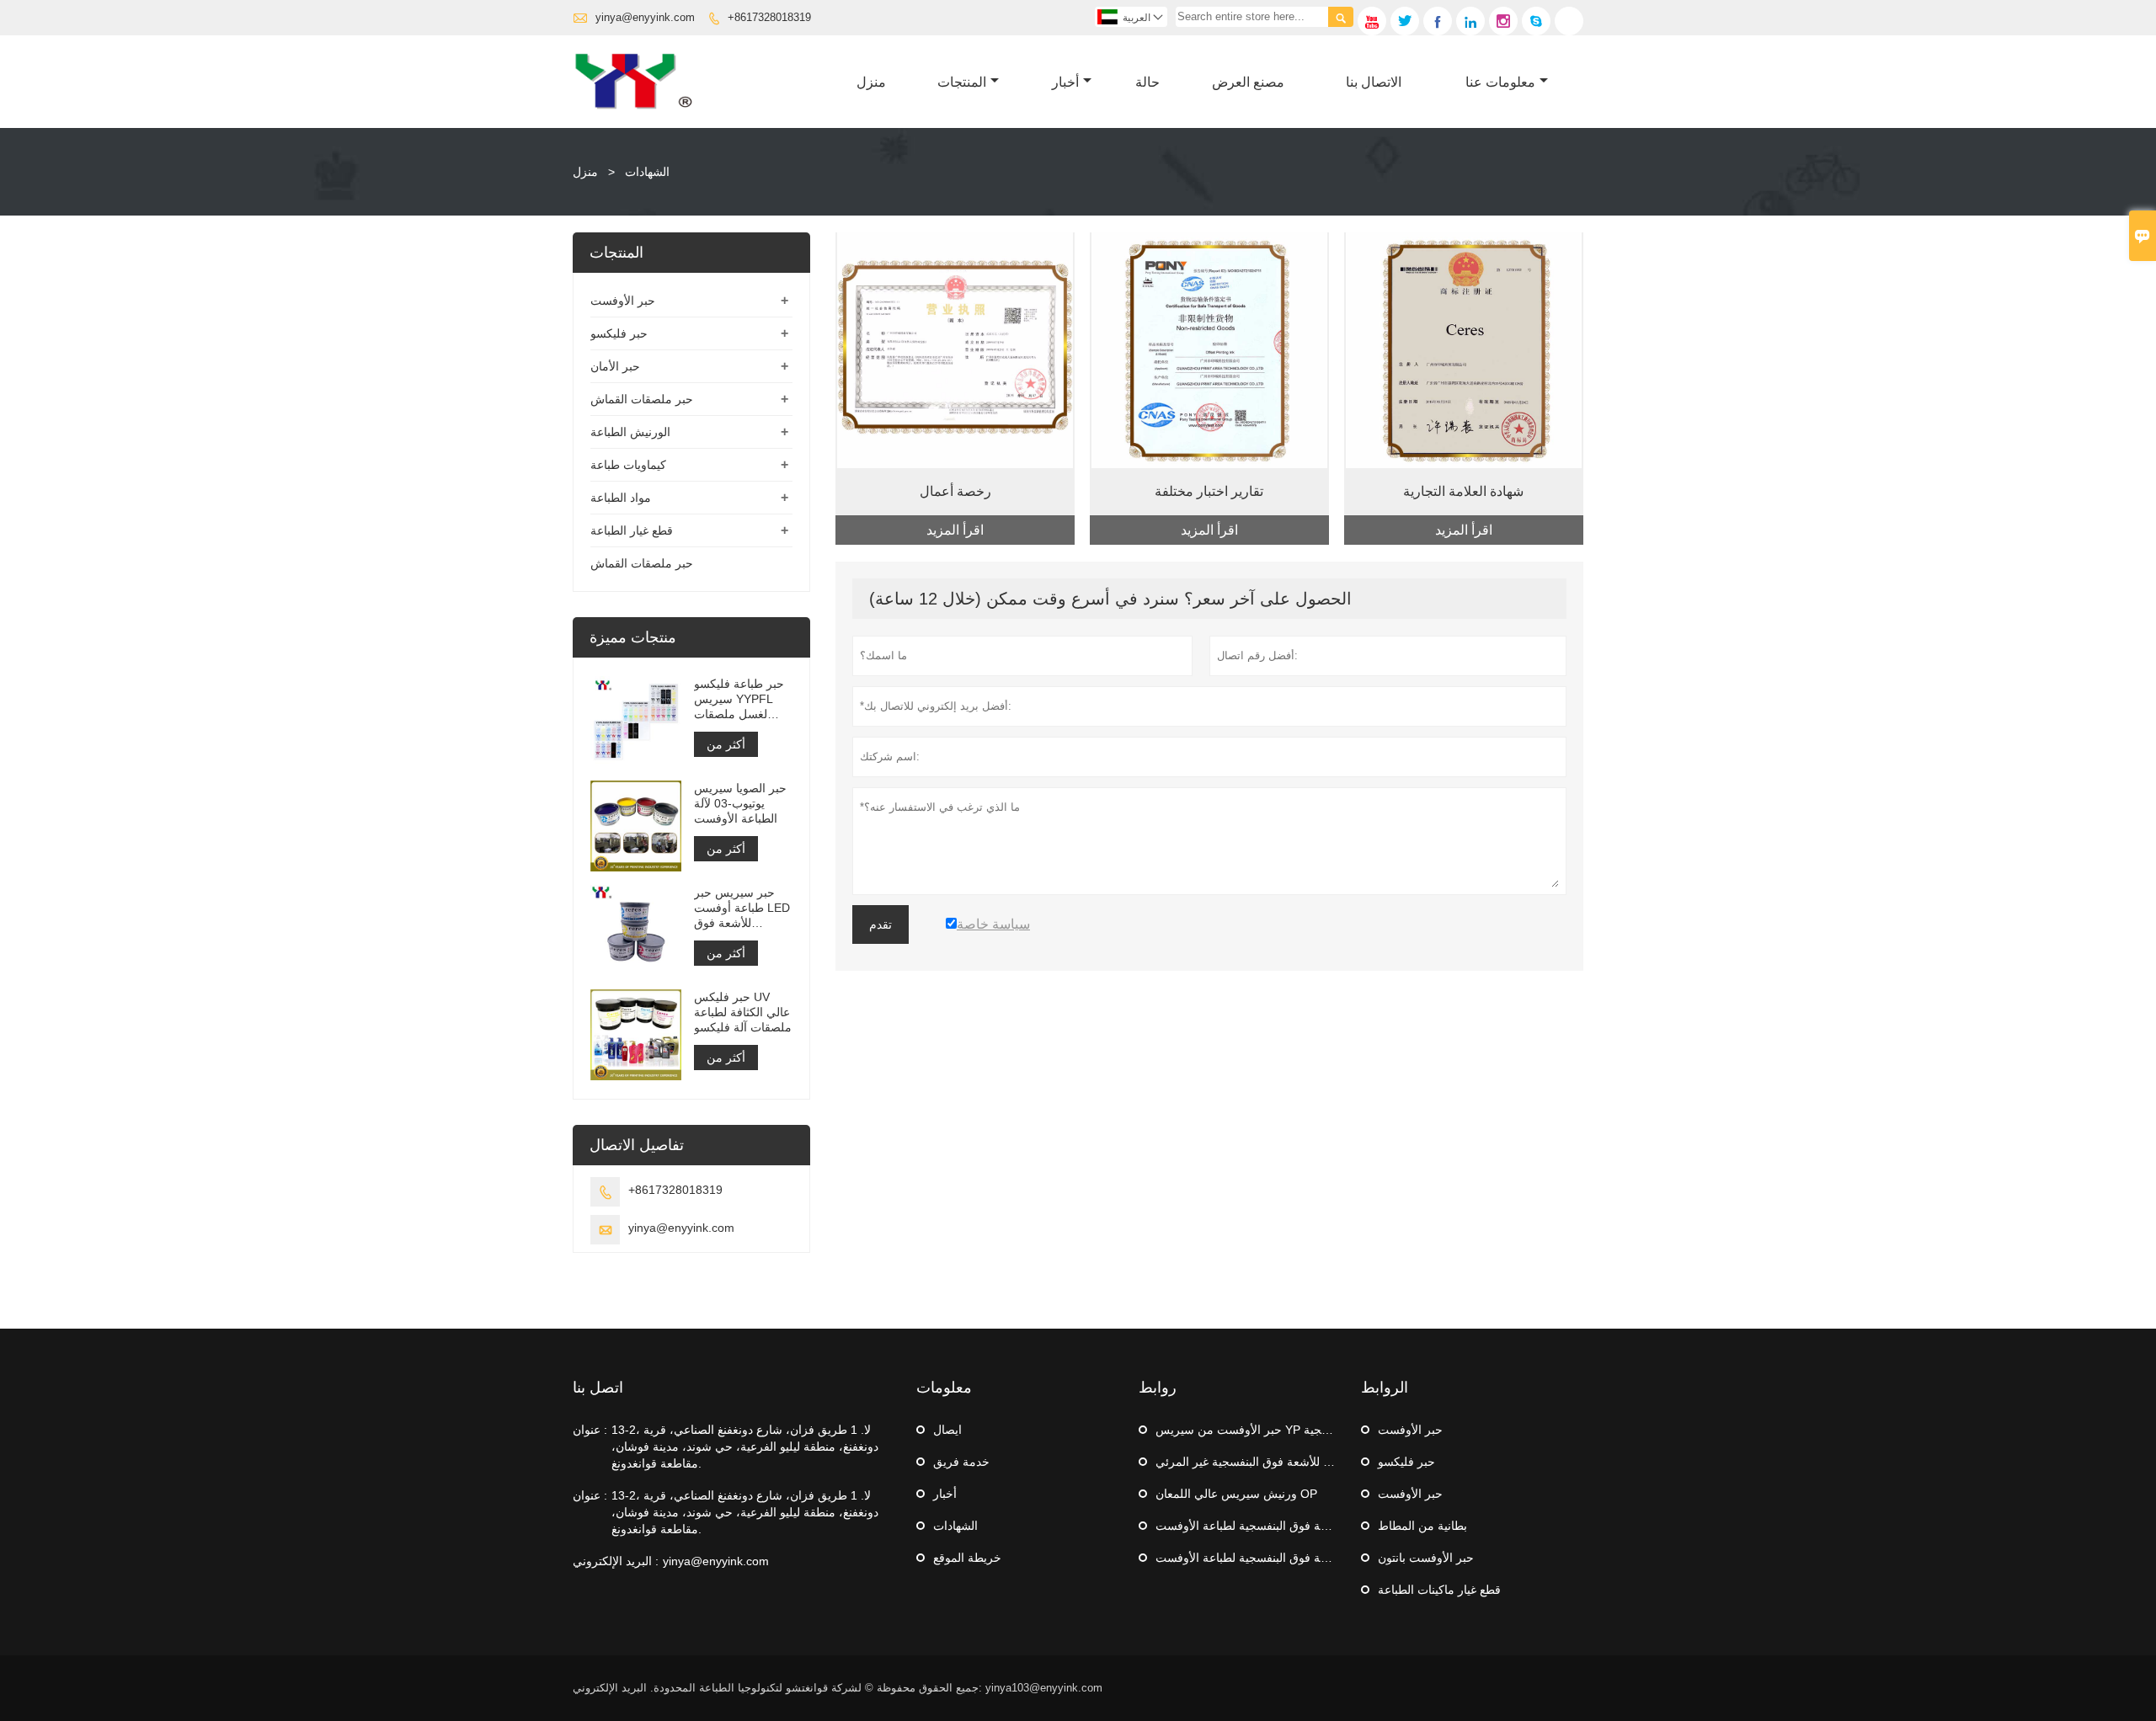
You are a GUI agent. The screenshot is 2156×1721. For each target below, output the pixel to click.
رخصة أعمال (955, 491)
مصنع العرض (1248, 82)
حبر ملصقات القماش (642, 399)
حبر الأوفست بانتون (1426, 1558)
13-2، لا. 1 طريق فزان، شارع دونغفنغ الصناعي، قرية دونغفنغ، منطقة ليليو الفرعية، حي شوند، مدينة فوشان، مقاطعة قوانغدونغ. (745, 1447)
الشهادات (955, 1526)
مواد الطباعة (621, 498)
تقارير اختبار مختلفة (1209, 491)
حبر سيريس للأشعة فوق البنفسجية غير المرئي (1269, 1462)
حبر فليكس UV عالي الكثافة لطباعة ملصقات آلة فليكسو (743, 1012)
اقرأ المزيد (955, 530)
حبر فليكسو (619, 333)
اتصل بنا (598, 1388)
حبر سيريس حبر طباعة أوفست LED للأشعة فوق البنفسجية (742, 908)
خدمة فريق (961, 1462)
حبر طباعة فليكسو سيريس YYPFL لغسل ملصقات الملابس (739, 699)
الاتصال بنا (1374, 82)
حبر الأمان (615, 366)
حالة (1147, 82)
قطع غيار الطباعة (632, 530)
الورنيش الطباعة (630, 432)
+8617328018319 (769, 17)
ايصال (947, 1430)
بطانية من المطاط (1422, 1526)
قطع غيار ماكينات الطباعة (1439, 1590)
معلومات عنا (1500, 82)
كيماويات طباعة (628, 465)
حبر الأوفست (623, 301)
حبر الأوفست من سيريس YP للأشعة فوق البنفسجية (1283, 1430)
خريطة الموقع (967, 1558)
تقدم (881, 924)
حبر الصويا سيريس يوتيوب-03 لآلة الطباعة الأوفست (740, 803)
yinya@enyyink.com (645, 17)
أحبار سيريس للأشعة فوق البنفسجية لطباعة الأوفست (1286, 1526)
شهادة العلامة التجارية (1463, 491)
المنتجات (962, 82)
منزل (871, 82)
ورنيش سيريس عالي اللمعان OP (1236, 1494)
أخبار (1065, 82)
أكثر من (726, 744)
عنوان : (590, 1430)
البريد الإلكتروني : (616, 1561)
